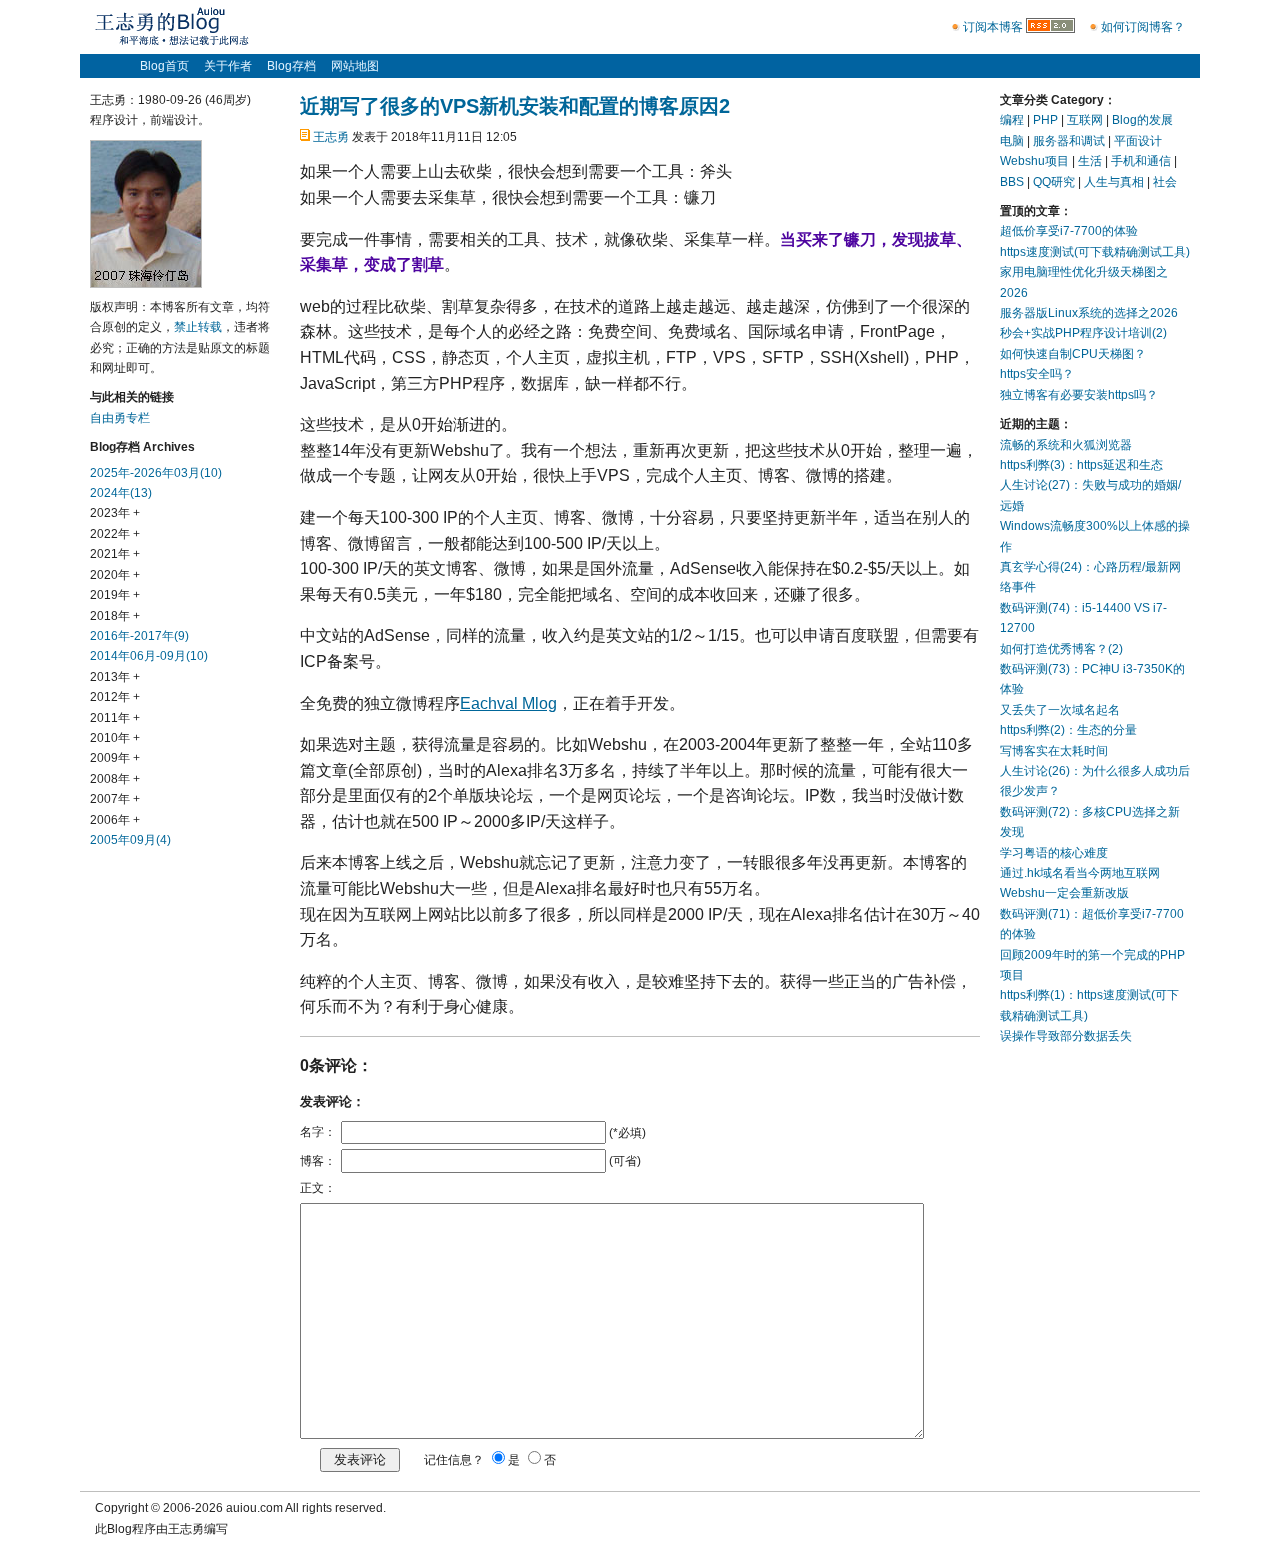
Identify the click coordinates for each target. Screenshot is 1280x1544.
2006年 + (115, 820)
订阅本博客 (993, 27)
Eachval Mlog (508, 703)
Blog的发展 (1142, 120)
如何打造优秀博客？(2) (1061, 649)
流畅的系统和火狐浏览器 (1066, 445)
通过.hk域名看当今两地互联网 (1080, 873)
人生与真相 (1114, 182)
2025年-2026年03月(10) (156, 473)
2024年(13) (121, 493)
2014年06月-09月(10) (149, 656)
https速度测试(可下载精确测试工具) (1095, 252)
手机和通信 (1141, 161)
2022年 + (115, 534)
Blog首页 (164, 66)
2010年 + (115, 738)
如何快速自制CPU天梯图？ (1073, 354)
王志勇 (331, 137)
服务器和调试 (1069, 141)
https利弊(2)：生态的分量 (1068, 730)
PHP (1045, 120)
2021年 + (115, 554)
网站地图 (355, 66)
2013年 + (115, 677)
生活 (1090, 161)
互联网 (1085, 120)
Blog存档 (291, 66)
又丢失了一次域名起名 (1060, 710)
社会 (1165, 182)
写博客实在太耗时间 (1054, 751)
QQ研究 (1054, 182)
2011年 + (115, 718)
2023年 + (115, 513)
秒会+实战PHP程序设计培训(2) (1083, 333)
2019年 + (115, 595)
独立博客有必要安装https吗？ (1079, 395)
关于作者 (228, 66)
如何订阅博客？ (1143, 27)
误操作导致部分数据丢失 (1066, 1036)
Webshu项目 (1034, 161)
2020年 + (115, 575)
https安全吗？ (1037, 374)
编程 (1012, 120)
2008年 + (115, 779)
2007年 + (115, 799)
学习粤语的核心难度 (1054, 853)
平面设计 (1138, 141)
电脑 (1012, 141)
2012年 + (115, 697)
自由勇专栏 (120, 418)
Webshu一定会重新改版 (1064, 893)
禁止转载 (198, 327)
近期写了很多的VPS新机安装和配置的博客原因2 (515, 106)
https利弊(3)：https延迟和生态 (1081, 465)
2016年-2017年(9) (139, 636)
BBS (1012, 182)
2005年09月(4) (130, 840)
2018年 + (115, 616)
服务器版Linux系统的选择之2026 (1089, 313)
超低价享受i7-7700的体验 (1069, 231)
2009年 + (115, 758)
